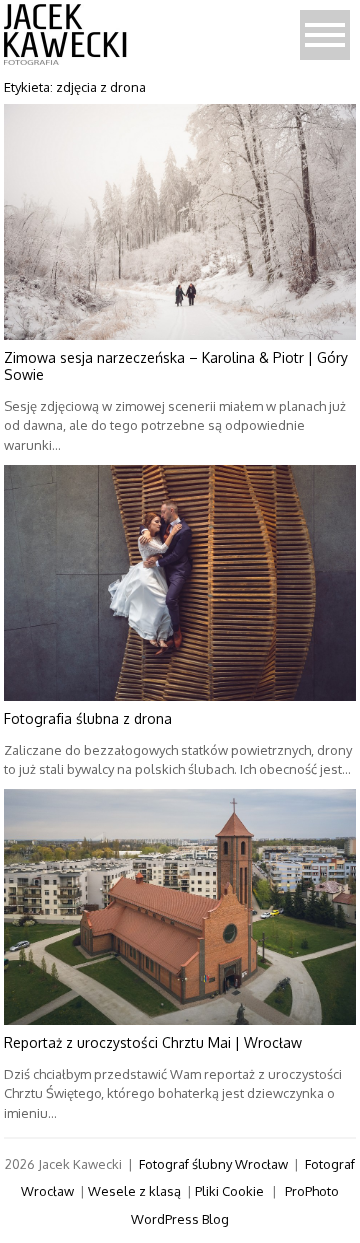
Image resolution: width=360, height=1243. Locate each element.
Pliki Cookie (229, 1191)
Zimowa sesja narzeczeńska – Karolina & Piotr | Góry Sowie (176, 366)
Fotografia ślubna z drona (88, 718)
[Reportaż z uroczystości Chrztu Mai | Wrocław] (180, 907)
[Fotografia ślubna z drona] (180, 583)
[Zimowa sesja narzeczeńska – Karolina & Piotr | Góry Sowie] (180, 222)
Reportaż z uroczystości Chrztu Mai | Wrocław (153, 1042)
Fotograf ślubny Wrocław (213, 1164)
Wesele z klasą (134, 1191)
